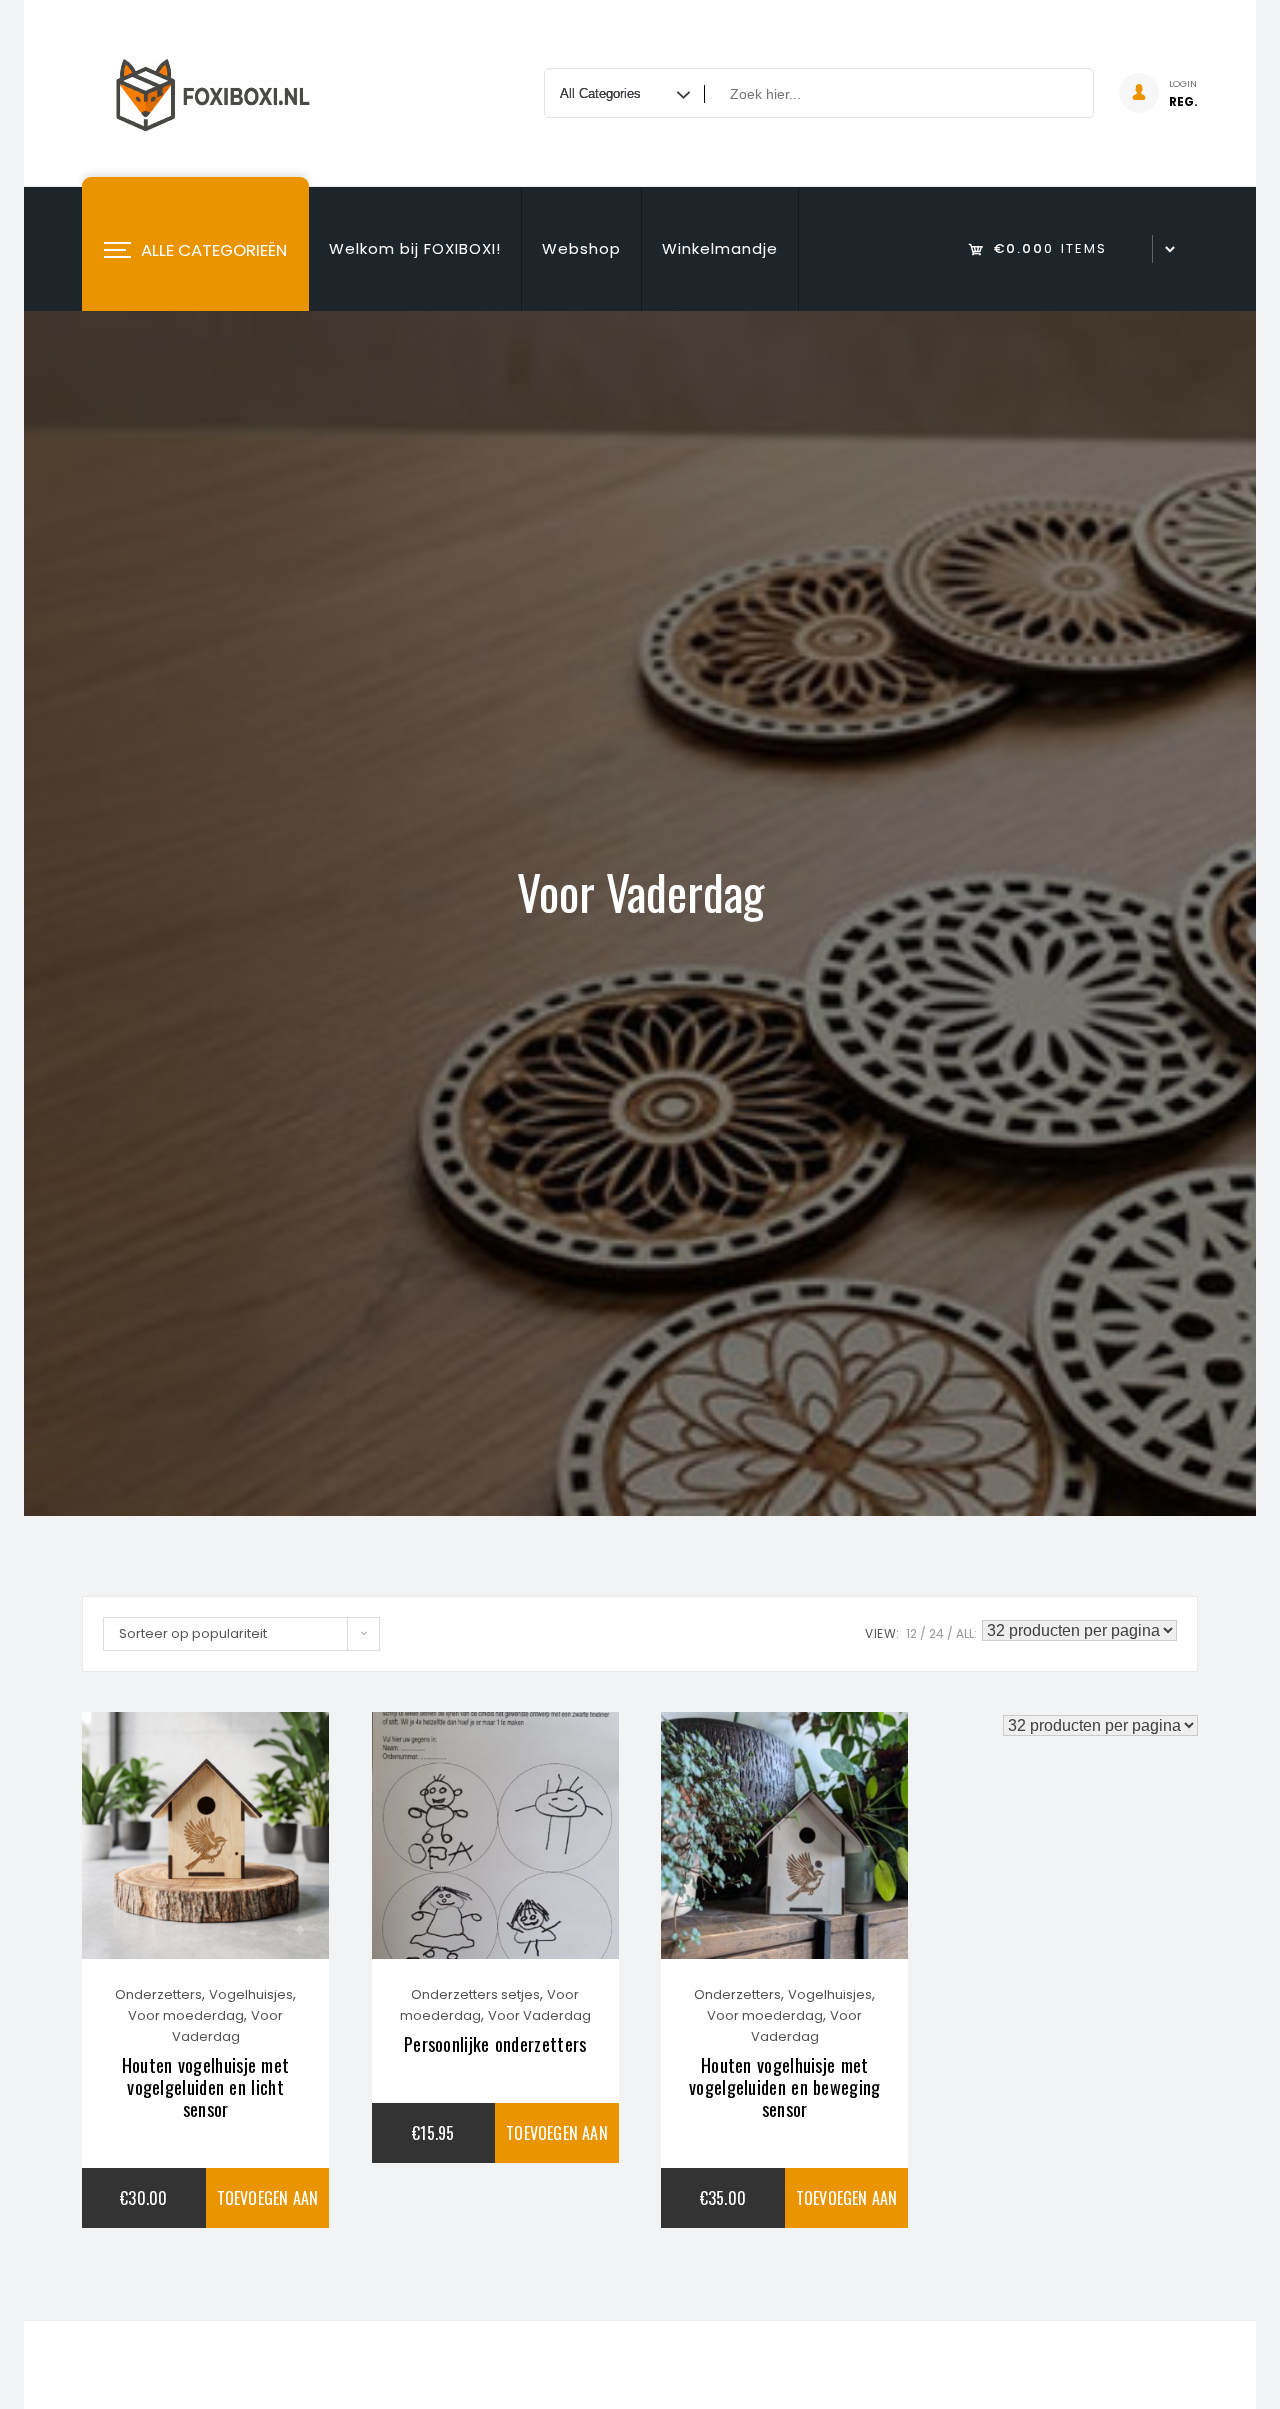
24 (936, 1633)
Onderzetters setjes (475, 1994)
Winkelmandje (720, 248)
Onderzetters (158, 1994)
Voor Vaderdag (539, 2015)
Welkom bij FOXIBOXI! (415, 248)
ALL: (966, 1633)
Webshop (581, 248)
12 (911, 1633)
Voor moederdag (186, 2015)
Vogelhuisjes (251, 1994)
